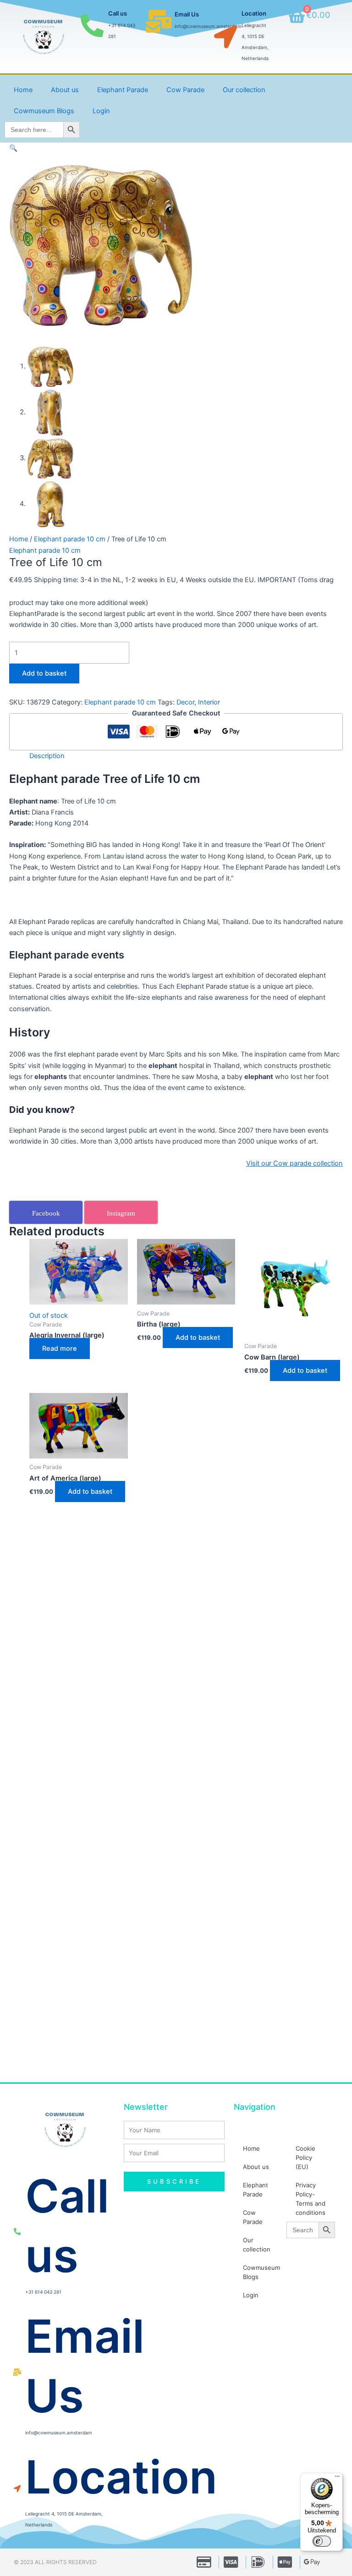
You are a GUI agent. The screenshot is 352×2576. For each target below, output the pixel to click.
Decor (185, 702)
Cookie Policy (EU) (305, 2158)
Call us (118, 13)
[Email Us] (159, 21)
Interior (209, 702)
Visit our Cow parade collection (294, 1163)
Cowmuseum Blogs (44, 111)
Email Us (187, 14)
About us (65, 90)
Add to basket (44, 673)
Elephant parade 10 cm (70, 539)
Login (101, 111)
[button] (13, 148)
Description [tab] (47, 756)
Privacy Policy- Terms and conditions (311, 2199)
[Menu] (337, 2478)
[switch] (322, 2541)
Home (23, 90)
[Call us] (92, 26)
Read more (60, 1349)
